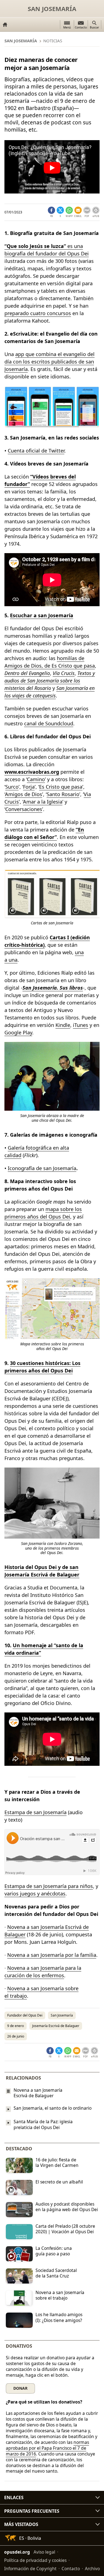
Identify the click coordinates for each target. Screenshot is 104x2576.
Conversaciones (24, 809)
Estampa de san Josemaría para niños (49, 1886)
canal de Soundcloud (49, 723)
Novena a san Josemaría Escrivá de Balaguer (38, 2093)
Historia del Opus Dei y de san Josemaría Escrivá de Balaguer (42, 1571)
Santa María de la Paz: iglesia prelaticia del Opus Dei (43, 2125)
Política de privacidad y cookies (35, 2560)
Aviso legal (44, 2552)
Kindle (63, 1025)
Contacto (71, 2569)
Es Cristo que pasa (61, 787)
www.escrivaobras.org (32, 772)
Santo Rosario (63, 794)
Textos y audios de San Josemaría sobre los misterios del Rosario (50, 681)
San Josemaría (52, 9)
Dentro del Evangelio (27, 673)
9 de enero (16, 2026)
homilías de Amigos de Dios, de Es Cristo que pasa (50, 662)
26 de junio (16, 2036)
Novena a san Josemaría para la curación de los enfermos (43, 1972)
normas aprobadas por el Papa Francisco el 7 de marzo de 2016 (47, 2448)
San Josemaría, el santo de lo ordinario (53, 2108)
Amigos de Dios (24, 794)
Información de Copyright (30, 2569)
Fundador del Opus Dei (25, 2015)
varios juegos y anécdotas (35, 1894)
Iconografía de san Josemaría (42, 1168)
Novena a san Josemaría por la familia (52, 1955)
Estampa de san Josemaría (35, 1812)
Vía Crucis (64, 673)
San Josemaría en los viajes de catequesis (50, 692)
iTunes (81, 1025)
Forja (29, 787)
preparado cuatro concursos (38, 313)
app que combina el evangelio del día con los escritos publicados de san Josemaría (50, 362)
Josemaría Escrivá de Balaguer (56, 2026)
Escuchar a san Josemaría (42, 615)
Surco (12, 787)
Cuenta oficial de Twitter (36, 451)
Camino (36, 779)
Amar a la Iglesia (43, 802)
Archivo (92, 2569)
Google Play (18, 1032)
